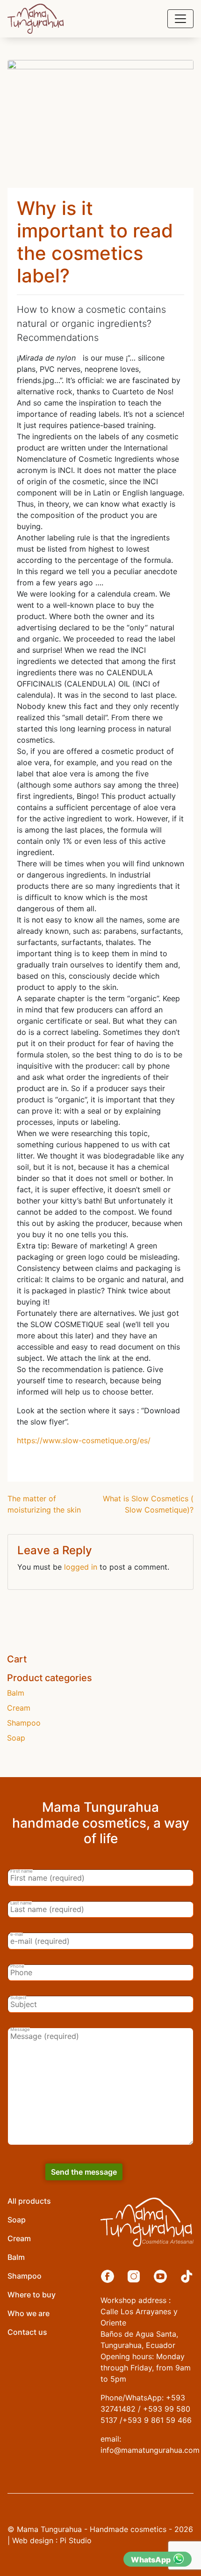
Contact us (27, 2332)
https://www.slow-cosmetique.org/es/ (84, 1440)
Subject (18, 1998)
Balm (16, 1693)
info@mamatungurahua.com (150, 2450)
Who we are (29, 2313)
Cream (19, 1708)
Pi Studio (76, 2540)
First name (22, 1871)
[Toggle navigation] (180, 19)
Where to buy (32, 2295)
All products (29, 2201)
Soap (16, 1738)
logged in (81, 1567)
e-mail (17, 1934)
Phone (17, 1966)
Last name (21, 1903)
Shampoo (24, 1723)
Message (20, 2030)
